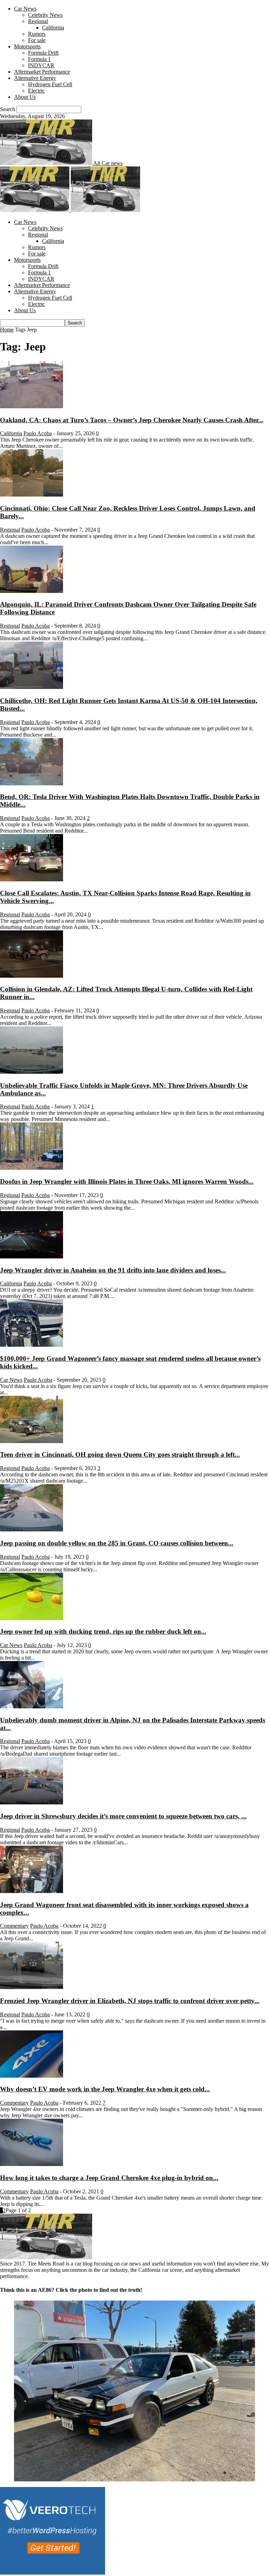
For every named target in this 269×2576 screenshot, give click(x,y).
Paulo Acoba (38, 433)
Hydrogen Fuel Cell (50, 84)
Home (7, 330)
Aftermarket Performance (42, 72)
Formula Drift (43, 53)
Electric (36, 91)
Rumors (37, 34)
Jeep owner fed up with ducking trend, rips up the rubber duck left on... (103, 1631)
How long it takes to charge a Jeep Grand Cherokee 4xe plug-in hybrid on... (109, 2178)
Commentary (14, 1926)
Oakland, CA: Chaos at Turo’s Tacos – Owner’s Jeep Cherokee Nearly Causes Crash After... (132, 420)
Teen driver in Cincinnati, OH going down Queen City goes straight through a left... (120, 1454)
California (53, 28)
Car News (25, 9)
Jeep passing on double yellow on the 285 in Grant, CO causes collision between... (117, 1543)
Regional (38, 21)
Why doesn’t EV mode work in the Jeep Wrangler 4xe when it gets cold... (105, 2089)
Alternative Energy (35, 78)
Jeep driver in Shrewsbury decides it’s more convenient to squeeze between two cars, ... (123, 1816)
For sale (37, 40)
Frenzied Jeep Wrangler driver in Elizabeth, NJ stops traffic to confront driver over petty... (130, 2001)
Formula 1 (39, 59)
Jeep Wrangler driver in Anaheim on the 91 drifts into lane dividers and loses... (113, 1270)
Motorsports (27, 46)
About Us (25, 97)
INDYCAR (41, 65)
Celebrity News (45, 15)
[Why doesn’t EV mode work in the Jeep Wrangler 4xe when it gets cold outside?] (32, 2076)
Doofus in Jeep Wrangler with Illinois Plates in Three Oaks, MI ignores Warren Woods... (127, 1181)
